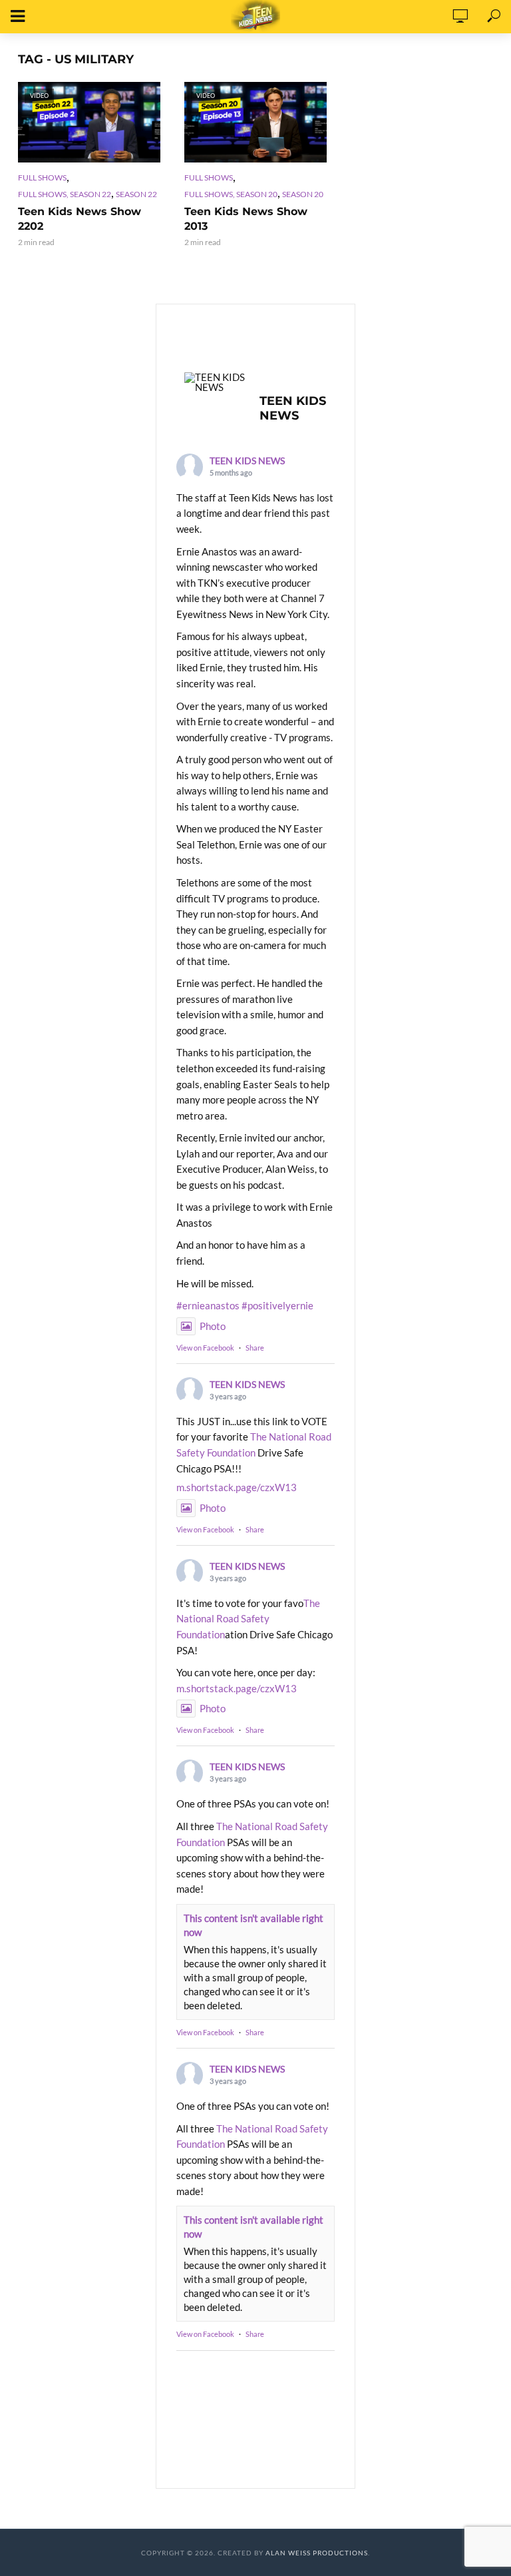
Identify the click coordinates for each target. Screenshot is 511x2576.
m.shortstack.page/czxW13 (237, 1487)
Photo (213, 1326)
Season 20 (303, 194)
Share (255, 1348)
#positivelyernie (277, 1305)
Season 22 (136, 194)
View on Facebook (205, 1348)
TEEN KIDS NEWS (247, 461)
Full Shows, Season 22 (65, 194)
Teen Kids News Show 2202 (80, 219)
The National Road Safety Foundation (248, 1619)
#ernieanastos (208, 1305)
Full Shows (42, 177)
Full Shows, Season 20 (231, 194)
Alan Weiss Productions (317, 2553)
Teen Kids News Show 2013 (246, 219)
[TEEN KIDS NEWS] (216, 382)
